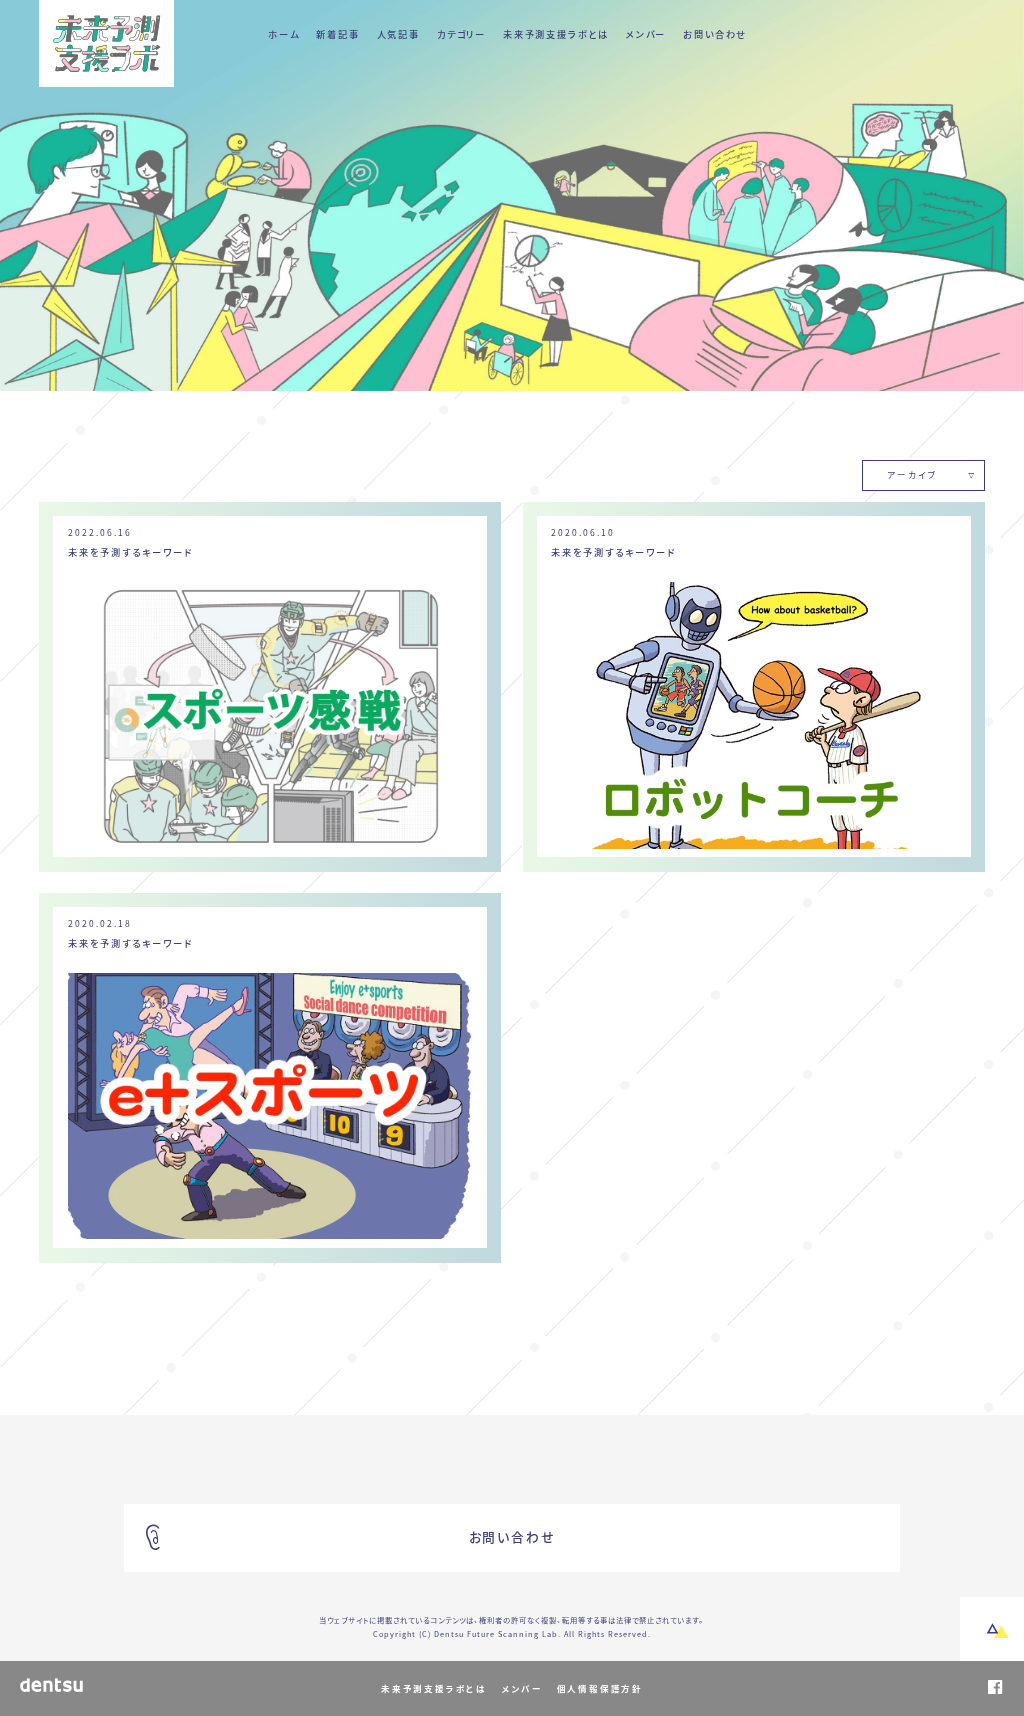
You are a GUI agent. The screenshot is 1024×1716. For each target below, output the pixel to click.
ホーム (283, 34)
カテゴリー (461, 34)
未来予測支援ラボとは (556, 34)
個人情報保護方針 (600, 1688)
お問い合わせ (715, 34)
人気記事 (398, 34)
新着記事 (337, 34)
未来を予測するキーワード (130, 552)
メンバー (646, 34)
